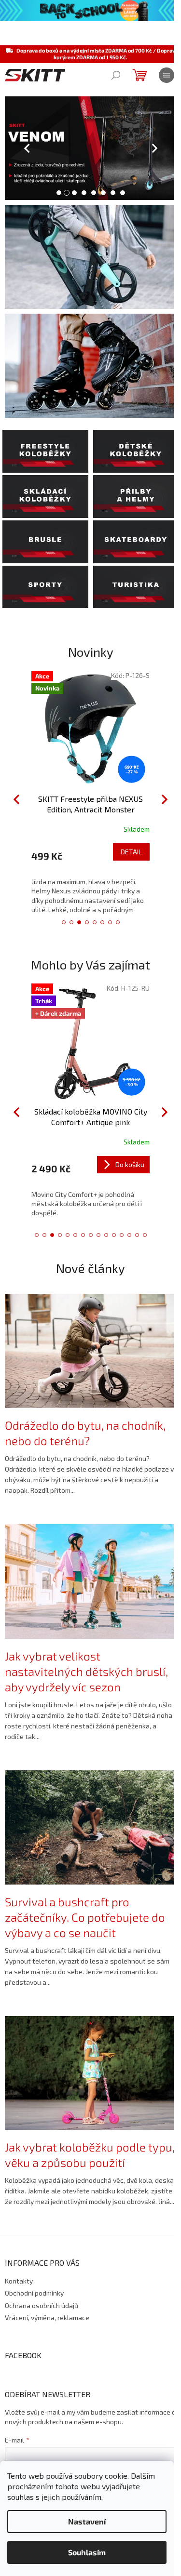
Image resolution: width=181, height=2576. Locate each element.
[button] (14, 148)
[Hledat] (116, 75)
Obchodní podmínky (34, 2293)
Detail (131, 852)
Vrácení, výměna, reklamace (47, 2317)
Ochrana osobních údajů (42, 2305)
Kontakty (19, 2281)
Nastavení (87, 2521)
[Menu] (167, 75)
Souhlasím (87, 2552)
